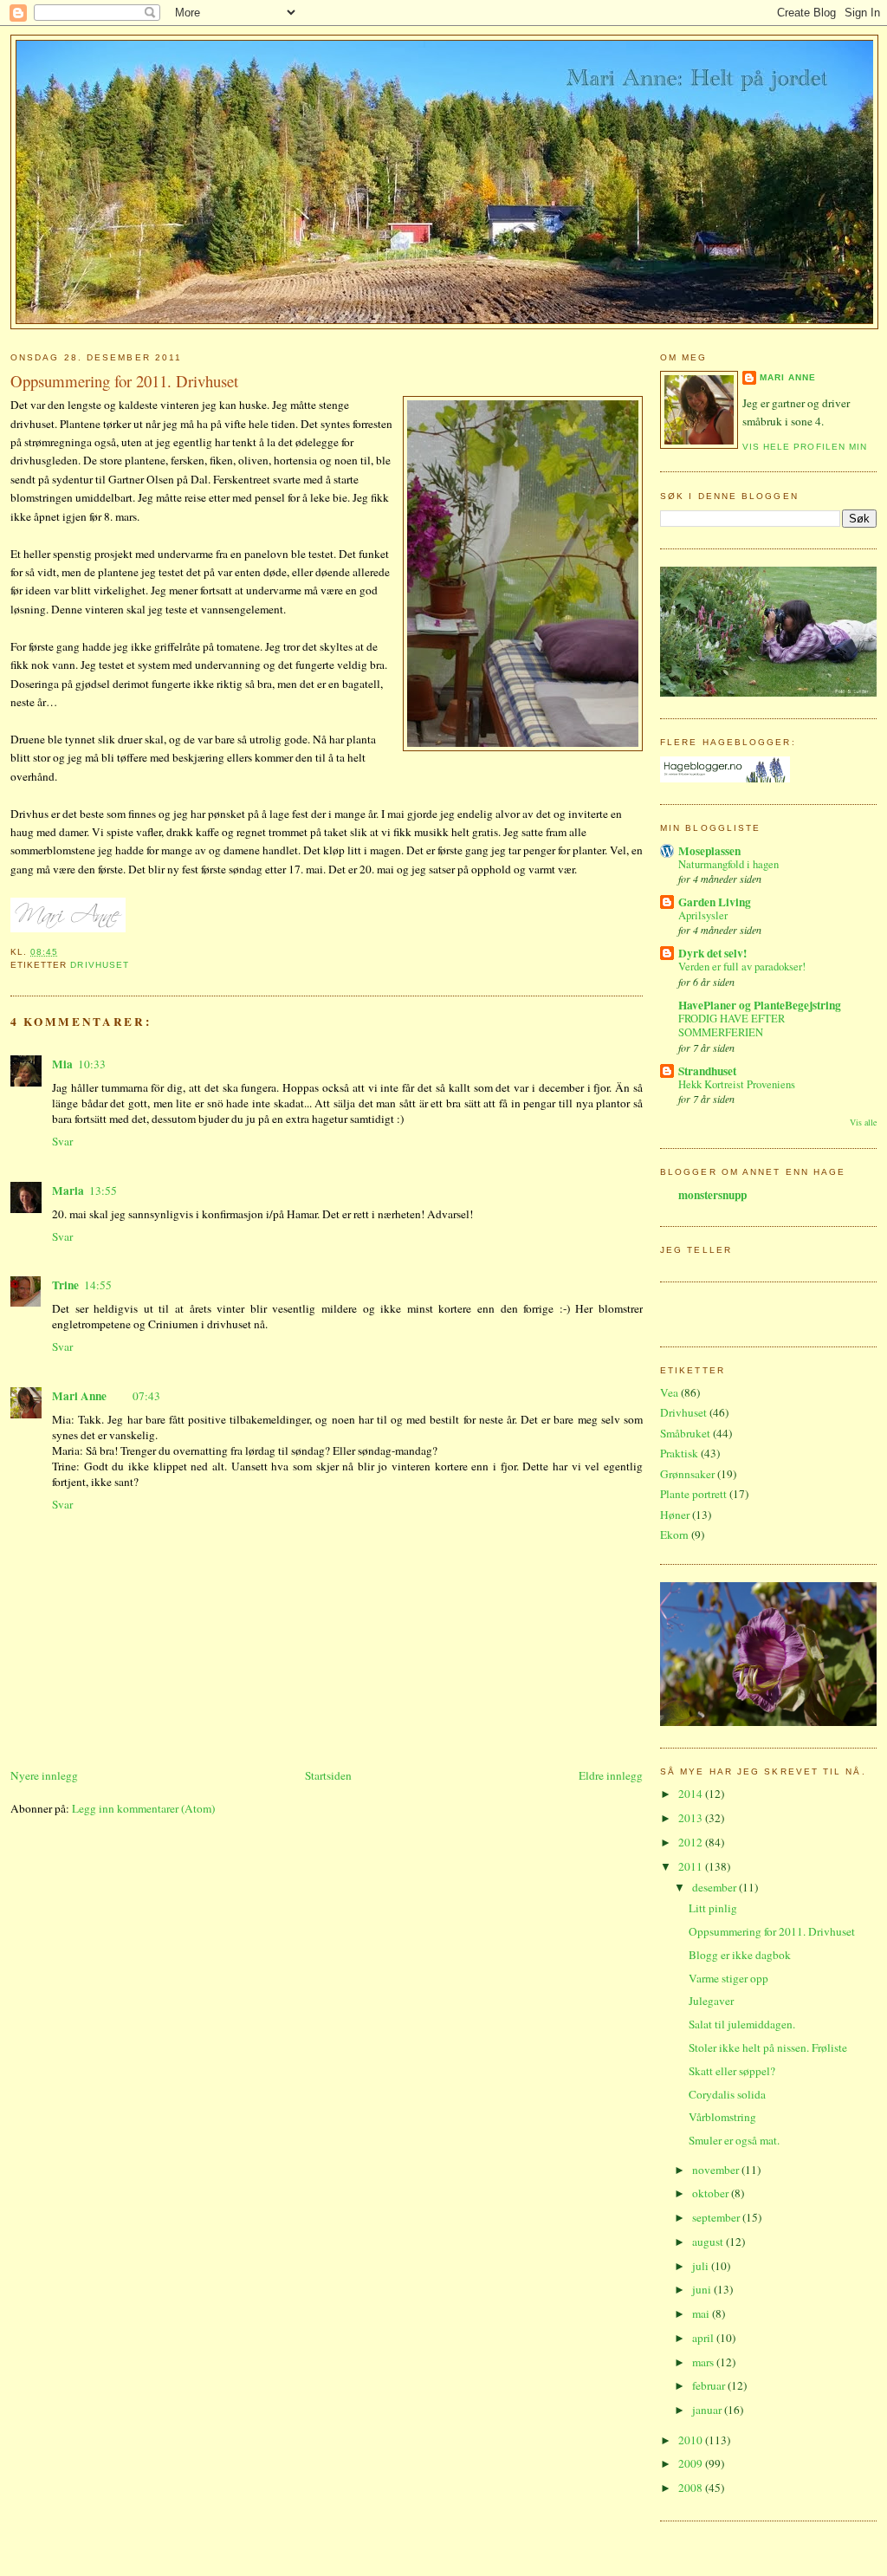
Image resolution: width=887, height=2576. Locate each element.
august (709, 2242)
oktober (712, 2193)
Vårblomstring (722, 2117)
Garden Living (715, 902)
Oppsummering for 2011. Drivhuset (124, 381)
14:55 (98, 1285)
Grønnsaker (687, 1474)
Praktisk (679, 1453)
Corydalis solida (727, 2094)
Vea (669, 1392)
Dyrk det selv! (712, 953)
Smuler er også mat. (734, 2140)
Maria (68, 1191)
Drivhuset (99, 965)
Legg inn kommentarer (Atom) (143, 1808)
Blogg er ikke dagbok (740, 1955)
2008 (692, 2488)
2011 (692, 1866)
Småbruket (685, 1433)
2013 (692, 1818)
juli (702, 2266)
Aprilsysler (703, 915)
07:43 (146, 1396)
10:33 (92, 1064)
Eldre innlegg (611, 1775)
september (717, 2217)
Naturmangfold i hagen (728, 864)
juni (703, 2289)
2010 (692, 2440)
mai (702, 2313)
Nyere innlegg (44, 1775)
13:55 (103, 1191)
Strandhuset (707, 1071)
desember (715, 1887)
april (704, 2338)
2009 (692, 2463)
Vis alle (863, 1122)
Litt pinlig (713, 1908)
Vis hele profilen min (805, 447)
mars (704, 2362)
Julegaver (711, 2001)
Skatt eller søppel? (732, 2071)
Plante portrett (693, 1494)
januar (708, 2410)
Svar (62, 1141)
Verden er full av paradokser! (742, 967)
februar (710, 2385)
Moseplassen (709, 851)
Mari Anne (79, 1396)
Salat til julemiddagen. (742, 2024)
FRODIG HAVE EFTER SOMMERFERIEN (732, 1026)
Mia (62, 1064)
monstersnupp (712, 1195)
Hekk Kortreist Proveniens (737, 1084)
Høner (675, 1515)
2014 (692, 1794)
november (717, 2170)
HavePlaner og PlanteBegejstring (760, 1005)
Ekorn (674, 1535)
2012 (692, 1842)
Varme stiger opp (728, 1978)
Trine (65, 1285)
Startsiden (328, 1775)
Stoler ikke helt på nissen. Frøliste (768, 2047)
